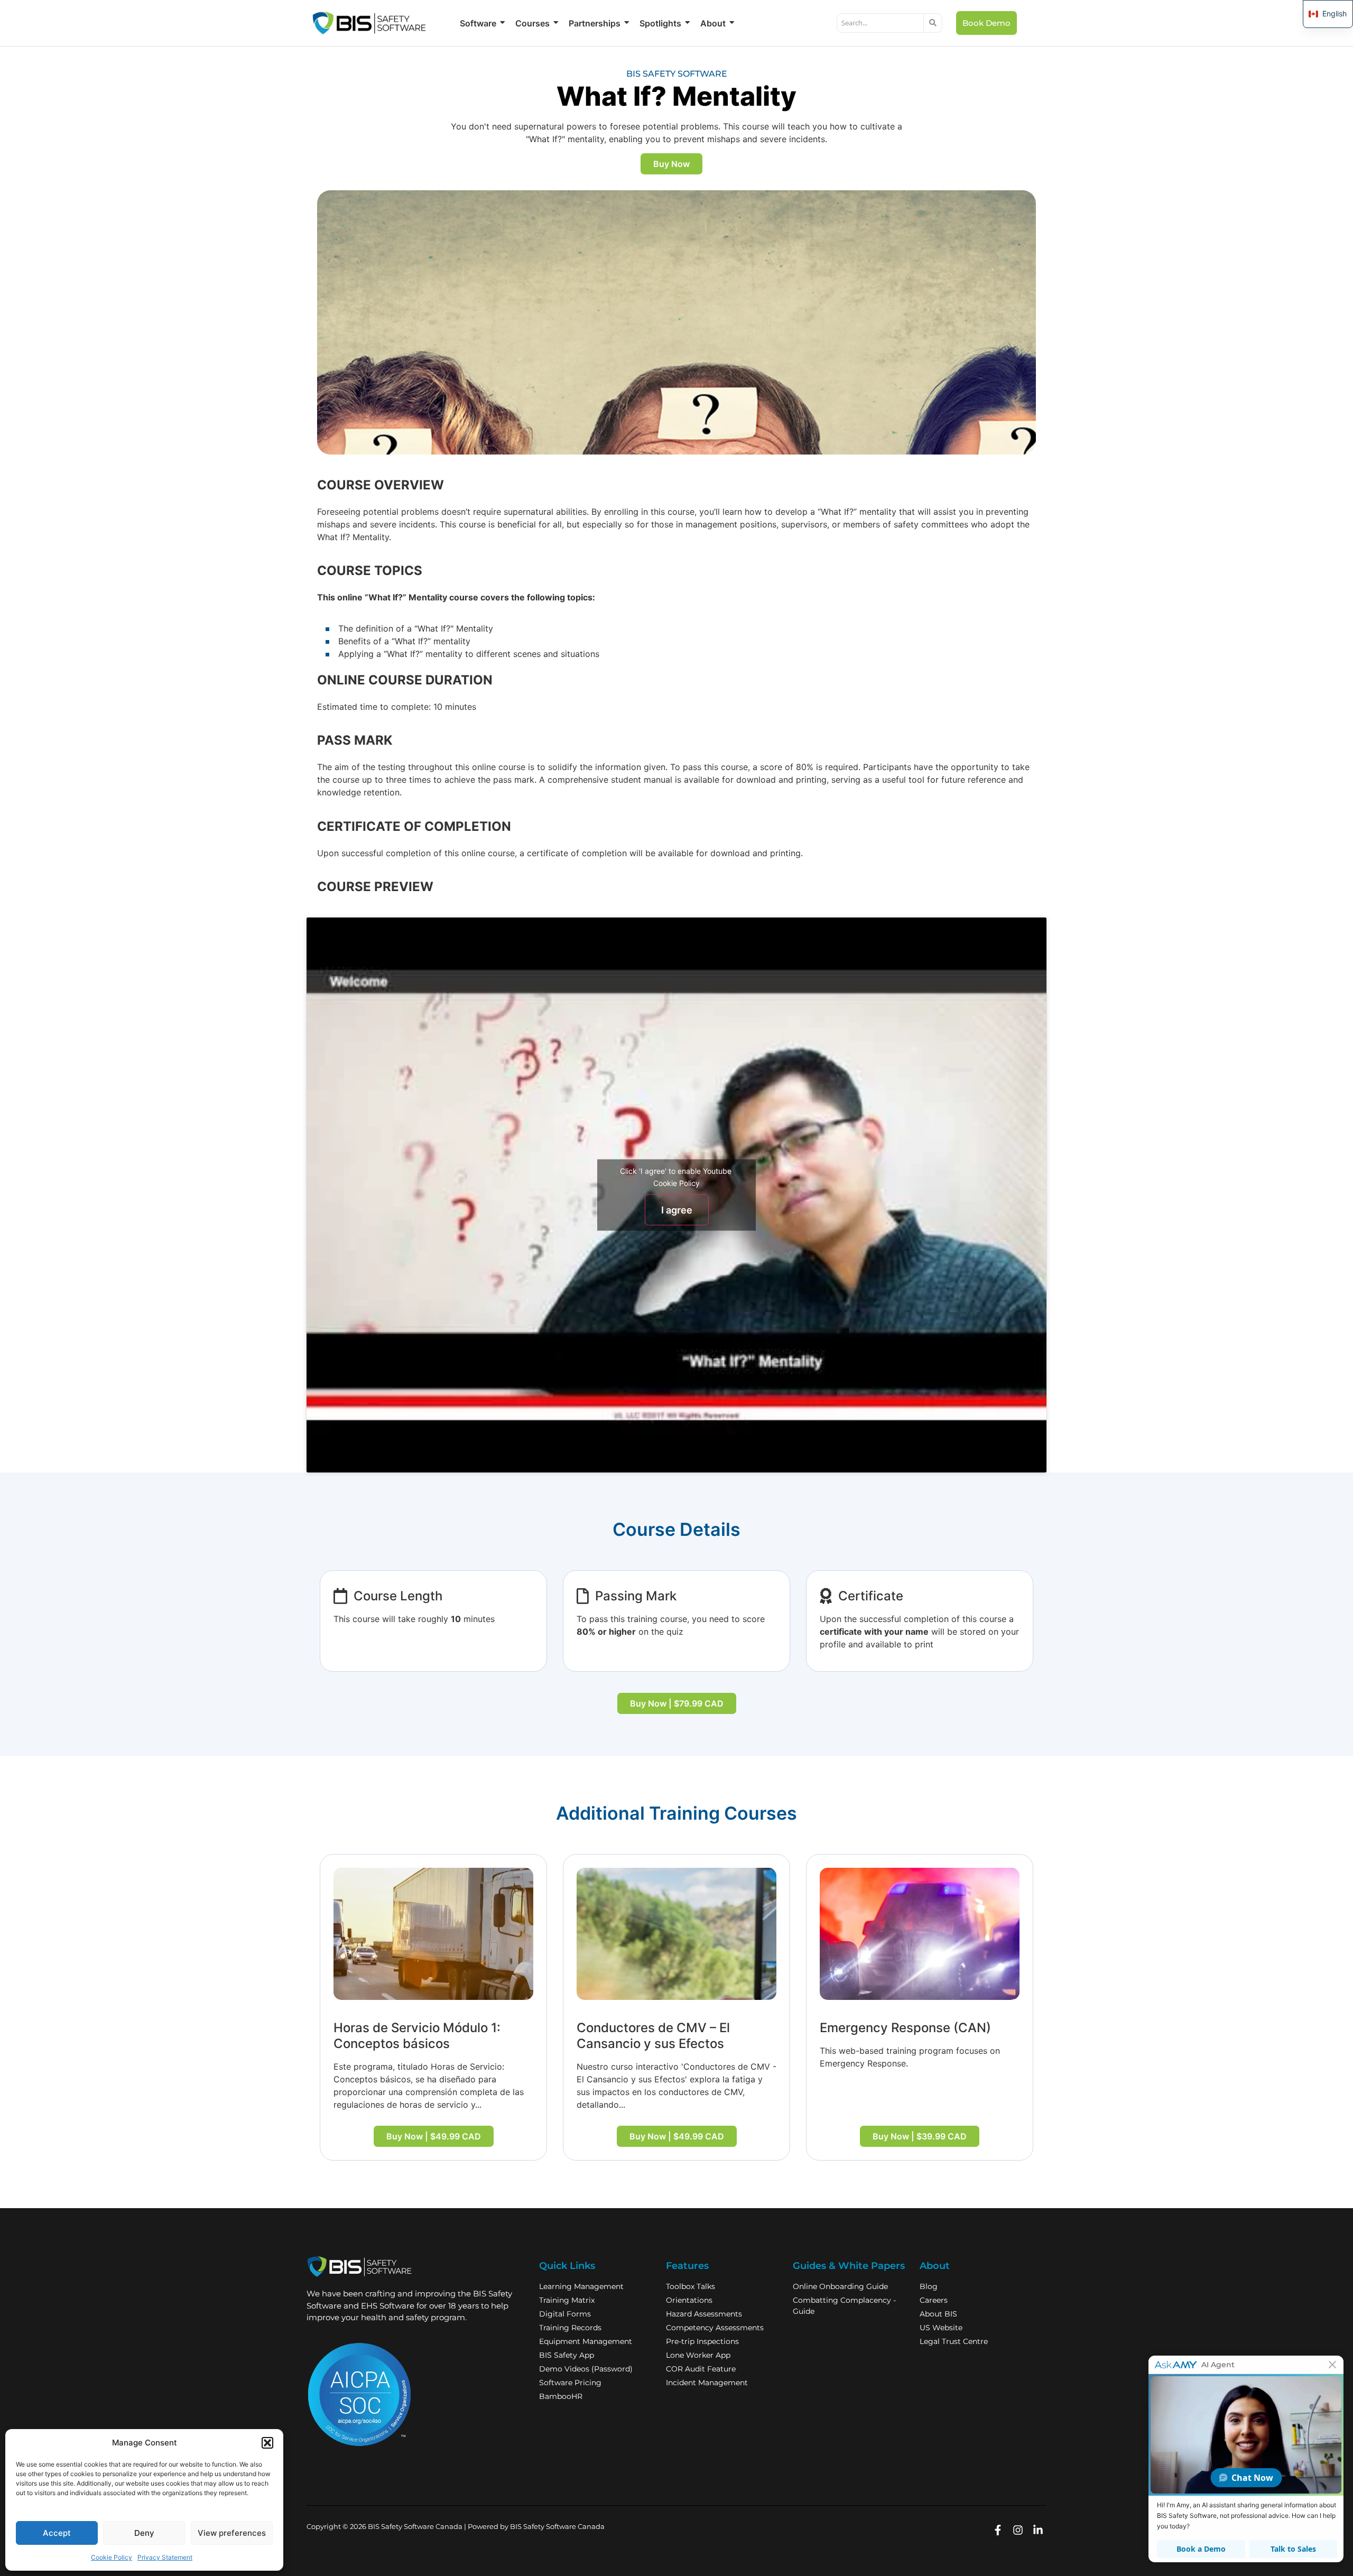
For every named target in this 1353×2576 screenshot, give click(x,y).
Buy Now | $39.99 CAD (920, 2136)
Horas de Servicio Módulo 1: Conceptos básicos (417, 2036)
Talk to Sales (1293, 2549)
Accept (57, 2533)
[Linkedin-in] (1038, 2530)
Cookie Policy (112, 2557)
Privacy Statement (165, 2557)
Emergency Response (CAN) (905, 2028)
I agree (677, 1210)
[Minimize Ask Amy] (1332, 2365)
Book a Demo (1201, 2549)
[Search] (933, 23)
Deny (144, 2533)
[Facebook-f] (998, 2530)
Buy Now (671, 164)
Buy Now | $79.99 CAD (677, 1703)
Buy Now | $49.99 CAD (434, 2136)
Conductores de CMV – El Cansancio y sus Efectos (653, 2036)
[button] (267, 2443)
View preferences (232, 2533)
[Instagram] (1018, 2530)
